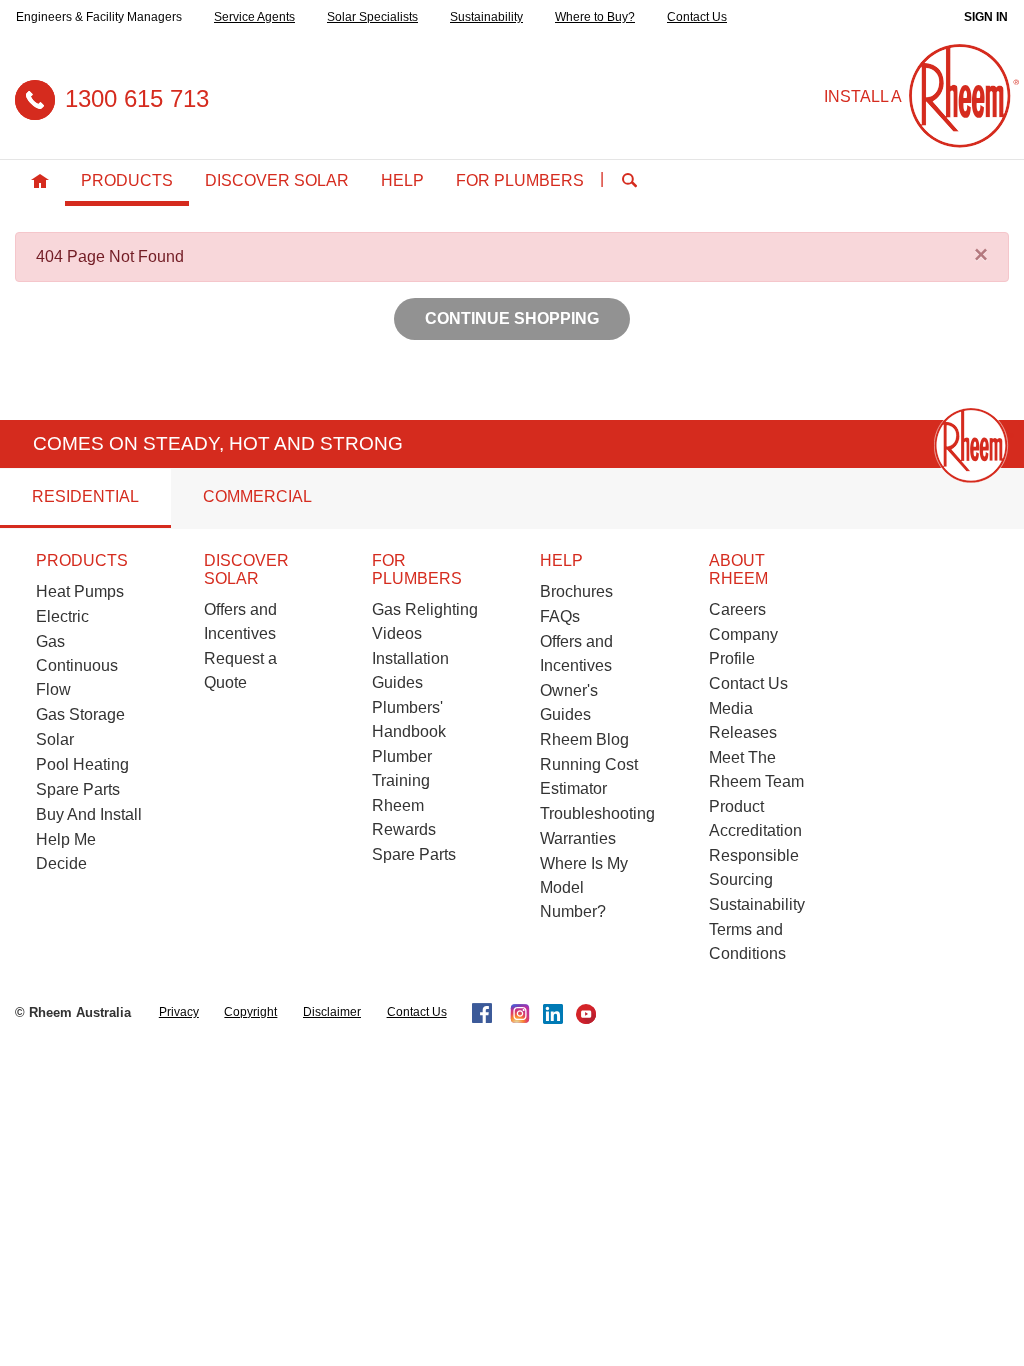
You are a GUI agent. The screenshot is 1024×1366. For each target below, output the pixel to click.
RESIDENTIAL (85, 496)
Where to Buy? (595, 17)
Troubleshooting (597, 813)
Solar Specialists (372, 17)
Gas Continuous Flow (77, 665)
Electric (62, 616)
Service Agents (254, 17)
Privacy (179, 1012)
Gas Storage (80, 714)
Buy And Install (89, 814)
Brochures (576, 591)
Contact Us (697, 17)
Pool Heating (82, 764)
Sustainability (486, 17)
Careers (737, 609)
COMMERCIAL (257, 496)
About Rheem (738, 569)
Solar (55, 739)
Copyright (250, 1012)
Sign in (986, 17)
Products (127, 180)
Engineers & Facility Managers (99, 17)
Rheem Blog (584, 739)
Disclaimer (332, 1012)
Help (402, 180)
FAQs (560, 616)
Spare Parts (78, 789)
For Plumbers (520, 180)
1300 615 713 (137, 98)
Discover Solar (277, 180)
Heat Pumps (80, 591)
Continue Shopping (512, 318)
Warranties (578, 838)
